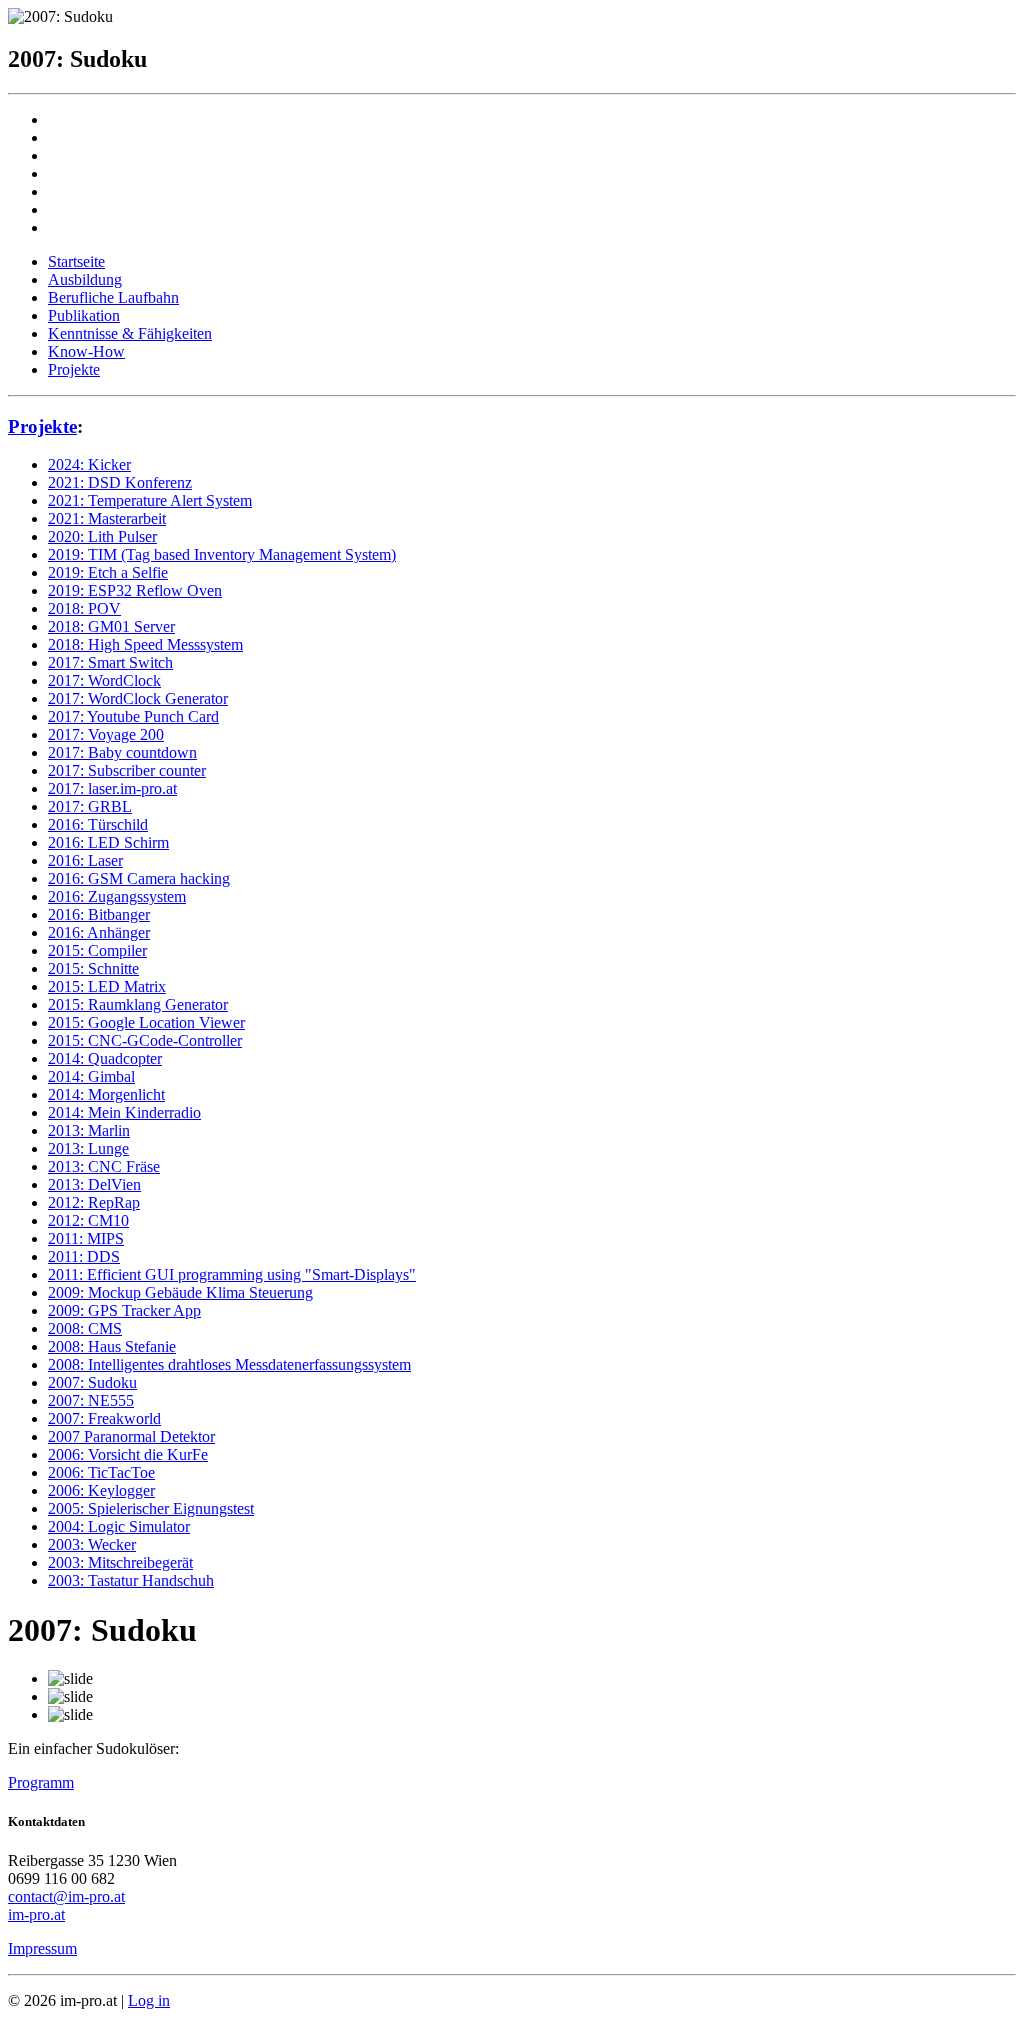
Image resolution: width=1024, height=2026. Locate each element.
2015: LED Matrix (107, 986)
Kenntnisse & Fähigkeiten (130, 333)
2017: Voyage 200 (106, 734)
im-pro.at (36, 1914)
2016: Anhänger (99, 932)
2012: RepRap (94, 1202)
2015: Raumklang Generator (138, 1004)
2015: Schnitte (93, 968)
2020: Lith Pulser (102, 536)
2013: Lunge (88, 1148)
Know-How (86, 351)
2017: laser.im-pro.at (112, 788)
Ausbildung (85, 279)
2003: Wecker (92, 1544)
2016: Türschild (98, 824)
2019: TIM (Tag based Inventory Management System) (222, 554)
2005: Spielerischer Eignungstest (151, 1508)
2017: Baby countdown (122, 752)
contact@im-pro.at (66, 1896)
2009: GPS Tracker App (124, 1310)
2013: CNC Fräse (104, 1166)
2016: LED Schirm (108, 842)
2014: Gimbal (91, 1076)
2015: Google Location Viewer (146, 1022)
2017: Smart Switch (110, 662)
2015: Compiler (97, 950)
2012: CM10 (88, 1220)
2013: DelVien (94, 1184)
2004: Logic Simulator (119, 1526)
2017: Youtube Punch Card (133, 716)
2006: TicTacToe (101, 1472)
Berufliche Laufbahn (113, 297)
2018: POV (84, 608)
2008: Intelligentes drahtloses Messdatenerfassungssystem (229, 1364)
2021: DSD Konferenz (120, 482)
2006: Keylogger (101, 1490)
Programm (41, 1782)
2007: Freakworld (104, 1418)
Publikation (84, 315)
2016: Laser (85, 860)
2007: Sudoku (92, 1382)
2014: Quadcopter (105, 1058)
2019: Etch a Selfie (108, 572)
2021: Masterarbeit (107, 518)
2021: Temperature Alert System (150, 500)
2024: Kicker (89, 464)
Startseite (76, 261)
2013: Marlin (89, 1130)
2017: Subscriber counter (127, 770)
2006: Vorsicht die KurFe (128, 1454)
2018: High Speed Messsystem (145, 644)
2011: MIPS (86, 1238)
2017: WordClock (104, 680)
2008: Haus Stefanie (112, 1346)
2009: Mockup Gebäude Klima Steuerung (180, 1292)
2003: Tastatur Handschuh (131, 1580)
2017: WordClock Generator (138, 698)
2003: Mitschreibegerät (120, 1562)
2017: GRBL (90, 806)
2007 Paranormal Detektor (131, 1436)
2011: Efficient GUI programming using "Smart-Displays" (232, 1274)
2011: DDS (84, 1256)
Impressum (42, 1948)
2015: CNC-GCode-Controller (145, 1040)
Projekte (74, 369)
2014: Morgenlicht (106, 1094)
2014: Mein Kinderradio (124, 1112)
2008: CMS (85, 1328)
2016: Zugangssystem (117, 896)
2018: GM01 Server (111, 626)
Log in (149, 2000)
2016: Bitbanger (99, 914)
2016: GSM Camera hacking (139, 878)
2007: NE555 (91, 1400)
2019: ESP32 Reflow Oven (135, 590)
